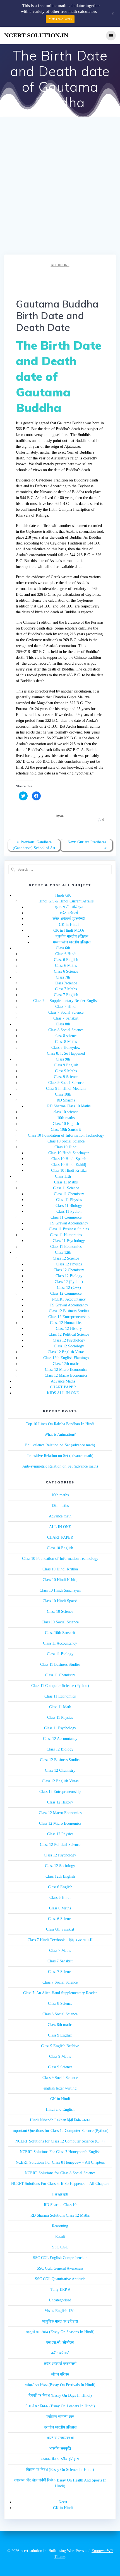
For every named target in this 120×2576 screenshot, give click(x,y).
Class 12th (63, 1252)
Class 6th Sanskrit (60, 1929)
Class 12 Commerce (66, 1293)
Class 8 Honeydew (66, 1048)
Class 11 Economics (66, 1247)
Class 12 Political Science (69, 1334)
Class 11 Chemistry (69, 1194)
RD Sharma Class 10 (60, 2205)
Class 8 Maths (66, 1042)
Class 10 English (66, 1124)
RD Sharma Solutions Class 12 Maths (60, 2215)
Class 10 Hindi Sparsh (69, 1159)
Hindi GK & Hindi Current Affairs (66, 901)
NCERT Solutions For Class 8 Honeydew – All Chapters (60, 2162)
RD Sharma (66, 1100)
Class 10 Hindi (66, 1147)
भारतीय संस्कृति (60, 2448)
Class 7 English (66, 995)
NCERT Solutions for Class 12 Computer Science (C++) (60, 2141)
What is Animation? (60, 1435)
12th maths (60, 1506)
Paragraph (60, 2194)
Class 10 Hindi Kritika (69, 1170)
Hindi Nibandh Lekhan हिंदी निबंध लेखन (60, 2120)
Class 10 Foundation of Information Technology (66, 1135)
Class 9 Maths (66, 1071)
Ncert (63, 2502)
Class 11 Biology (69, 1206)
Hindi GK (63, 895)
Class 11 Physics (69, 1200)
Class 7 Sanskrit (66, 1018)
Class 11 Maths (66, 1182)
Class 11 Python (69, 1211)
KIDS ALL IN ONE (63, 1393)
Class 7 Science (60, 1972)
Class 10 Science (60, 1612)
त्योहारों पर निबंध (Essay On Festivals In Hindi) (60, 2385)
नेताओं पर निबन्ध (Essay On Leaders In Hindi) (60, 2406)
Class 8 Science (60, 2004)
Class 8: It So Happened (66, 1053)
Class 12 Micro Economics (66, 1370)
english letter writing (60, 2088)
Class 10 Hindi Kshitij (69, 1165)
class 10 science (66, 1112)
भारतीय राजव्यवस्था (60, 2438)
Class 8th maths (60, 2025)
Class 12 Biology (69, 1276)
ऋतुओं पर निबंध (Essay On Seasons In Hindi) (60, 2332)
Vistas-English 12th (60, 2311)
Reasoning (60, 2226)
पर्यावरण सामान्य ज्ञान (60, 2417)
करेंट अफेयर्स (69, 913)
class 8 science (66, 1036)
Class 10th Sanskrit (66, 1130)
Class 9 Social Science (66, 1083)
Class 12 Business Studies (69, 1311)
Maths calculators (60, 19)
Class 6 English (66, 960)
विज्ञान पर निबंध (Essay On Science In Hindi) (60, 2470)
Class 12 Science (66, 1258)
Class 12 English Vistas (66, 1352)
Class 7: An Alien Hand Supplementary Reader (60, 1993)
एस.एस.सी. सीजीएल (69, 907)
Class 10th (63, 1094)
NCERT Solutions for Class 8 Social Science (60, 2173)
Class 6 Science (66, 971)
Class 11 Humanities (66, 1235)
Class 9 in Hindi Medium (66, 1089)
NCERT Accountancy (69, 1299)
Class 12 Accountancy (60, 1739)
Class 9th (63, 1059)
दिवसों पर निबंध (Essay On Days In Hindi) (60, 2395)
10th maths (66, 1118)
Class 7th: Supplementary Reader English (66, 1001)
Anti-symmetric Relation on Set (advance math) (60, 1466)
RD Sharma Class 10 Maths (69, 1106)
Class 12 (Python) (69, 1282)
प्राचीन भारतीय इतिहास (72, 936)
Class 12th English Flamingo (66, 1358)
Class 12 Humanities (66, 1323)
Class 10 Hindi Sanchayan (69, 1153)
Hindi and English (60, 2109)
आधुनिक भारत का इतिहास (60, 2321)
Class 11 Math (60, 1707)
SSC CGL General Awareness (60, 2268)
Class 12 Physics (69, 1264)
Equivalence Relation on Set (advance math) (60, 1445)
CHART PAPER (63, 1387)
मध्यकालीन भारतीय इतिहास (72, 942)
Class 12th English (60, 1876)
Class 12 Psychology (69, 1340)
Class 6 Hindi (66, 954)
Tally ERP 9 (60, 2290)
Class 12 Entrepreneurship (69, 1317)
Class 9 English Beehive (60, 2046)
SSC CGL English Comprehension (60, 2258)
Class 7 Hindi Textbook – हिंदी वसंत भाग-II (60, 1940)
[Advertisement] (60, 192)
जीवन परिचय (60, 2374)
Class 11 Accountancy (60, 1643)
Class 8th (63, 1024)
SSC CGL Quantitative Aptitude (60, 2279)
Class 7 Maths (66, 989)
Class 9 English (66, 1065)
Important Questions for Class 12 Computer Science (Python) (60, 2131)
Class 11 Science (66, 1188)
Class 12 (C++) (69, 1288)
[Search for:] (60, 869)
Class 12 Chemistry (69, 1270)
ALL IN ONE (60, 265)
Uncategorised (60, 2300)
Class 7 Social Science (66, 1012)
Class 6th (63, 948)
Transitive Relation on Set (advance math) (60, 1456)
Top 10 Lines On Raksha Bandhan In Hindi (60, 1424)
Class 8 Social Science (66, 1030)
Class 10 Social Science (66, 1141)
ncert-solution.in (36, 35)
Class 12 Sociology (69, 1346)
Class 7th (63, 977)
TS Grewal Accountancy (69, 1223)
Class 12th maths (66, 1364)
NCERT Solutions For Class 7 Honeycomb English (60, 2152)
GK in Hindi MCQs (69, 930)
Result (60, 2237)
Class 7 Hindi (66, 1007)
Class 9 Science (66, 1077)
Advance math (60, 1516)
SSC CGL (60, 2247)
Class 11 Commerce (66, 1217)
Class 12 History (69, 1329)
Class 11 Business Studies (69, 1229)
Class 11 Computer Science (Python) (60, 1686)
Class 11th (63, 1176)
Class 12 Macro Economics (66, 1375)
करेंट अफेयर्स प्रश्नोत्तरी (69, 919)
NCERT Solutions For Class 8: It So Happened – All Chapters (60, 2184)
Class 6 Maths (66, 966)
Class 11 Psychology (69, 1241)
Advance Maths (63, 1381)
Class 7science (66, 983)
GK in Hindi (69, 925)
